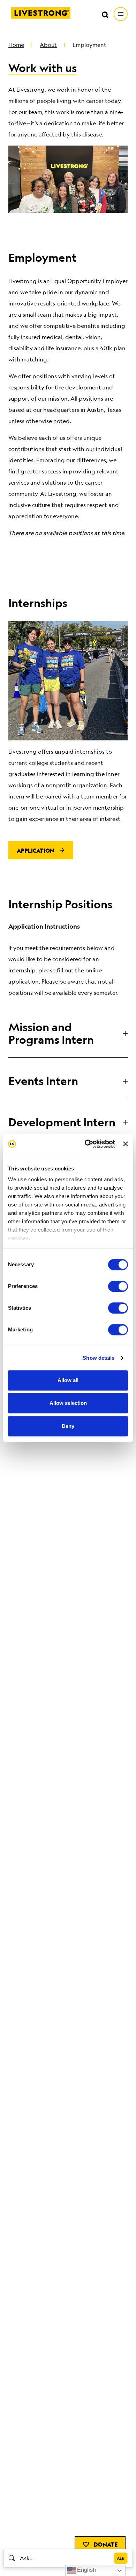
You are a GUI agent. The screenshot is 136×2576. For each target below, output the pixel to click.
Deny (68, 1426)
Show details (99, 1358)
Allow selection (68, 1403)
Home (16, 45)
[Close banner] (126, 1144)
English (86, 2570)
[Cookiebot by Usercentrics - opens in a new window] (86, 1144)
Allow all (68, 1380)
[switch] (118, 1286)
